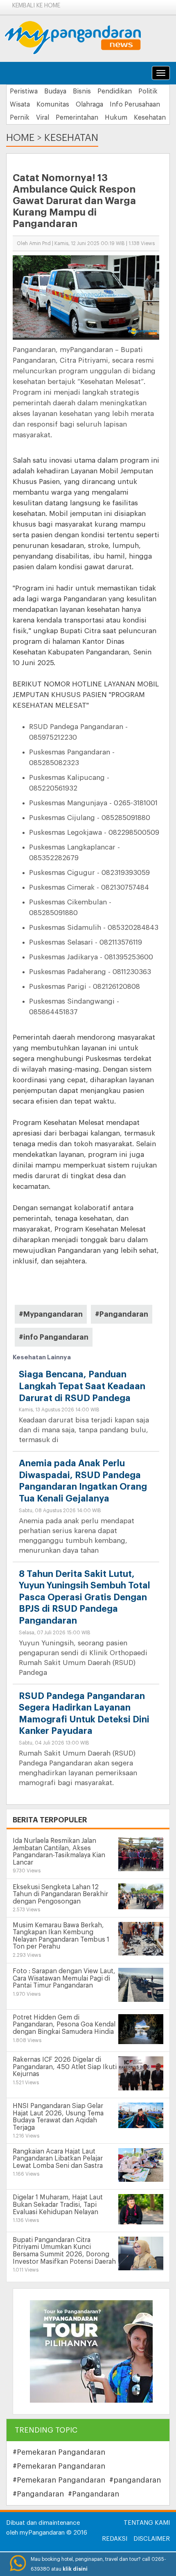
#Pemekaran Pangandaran (59, 2452)
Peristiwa (24, 91)
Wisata (20, 104)
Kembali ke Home (36, 6)
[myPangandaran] (82, 37)
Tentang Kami (147, 2523)
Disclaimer (152, 2539)
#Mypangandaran (51, 1314)
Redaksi (115, 2539)
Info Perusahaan (135, 104)
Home (20, 138)
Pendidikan (115, 91)
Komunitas (53, 104)
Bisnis (82, 91)
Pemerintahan (77, 118)
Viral (43, 118)
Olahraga (89, 104)
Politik (148, 91)
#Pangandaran (122, 1314)
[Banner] (91, 2351)
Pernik (20, 118)
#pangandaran (135, 2480)
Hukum (116, 118)
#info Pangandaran (54, 1337)
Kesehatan (150, 118)
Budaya (55, 91)
